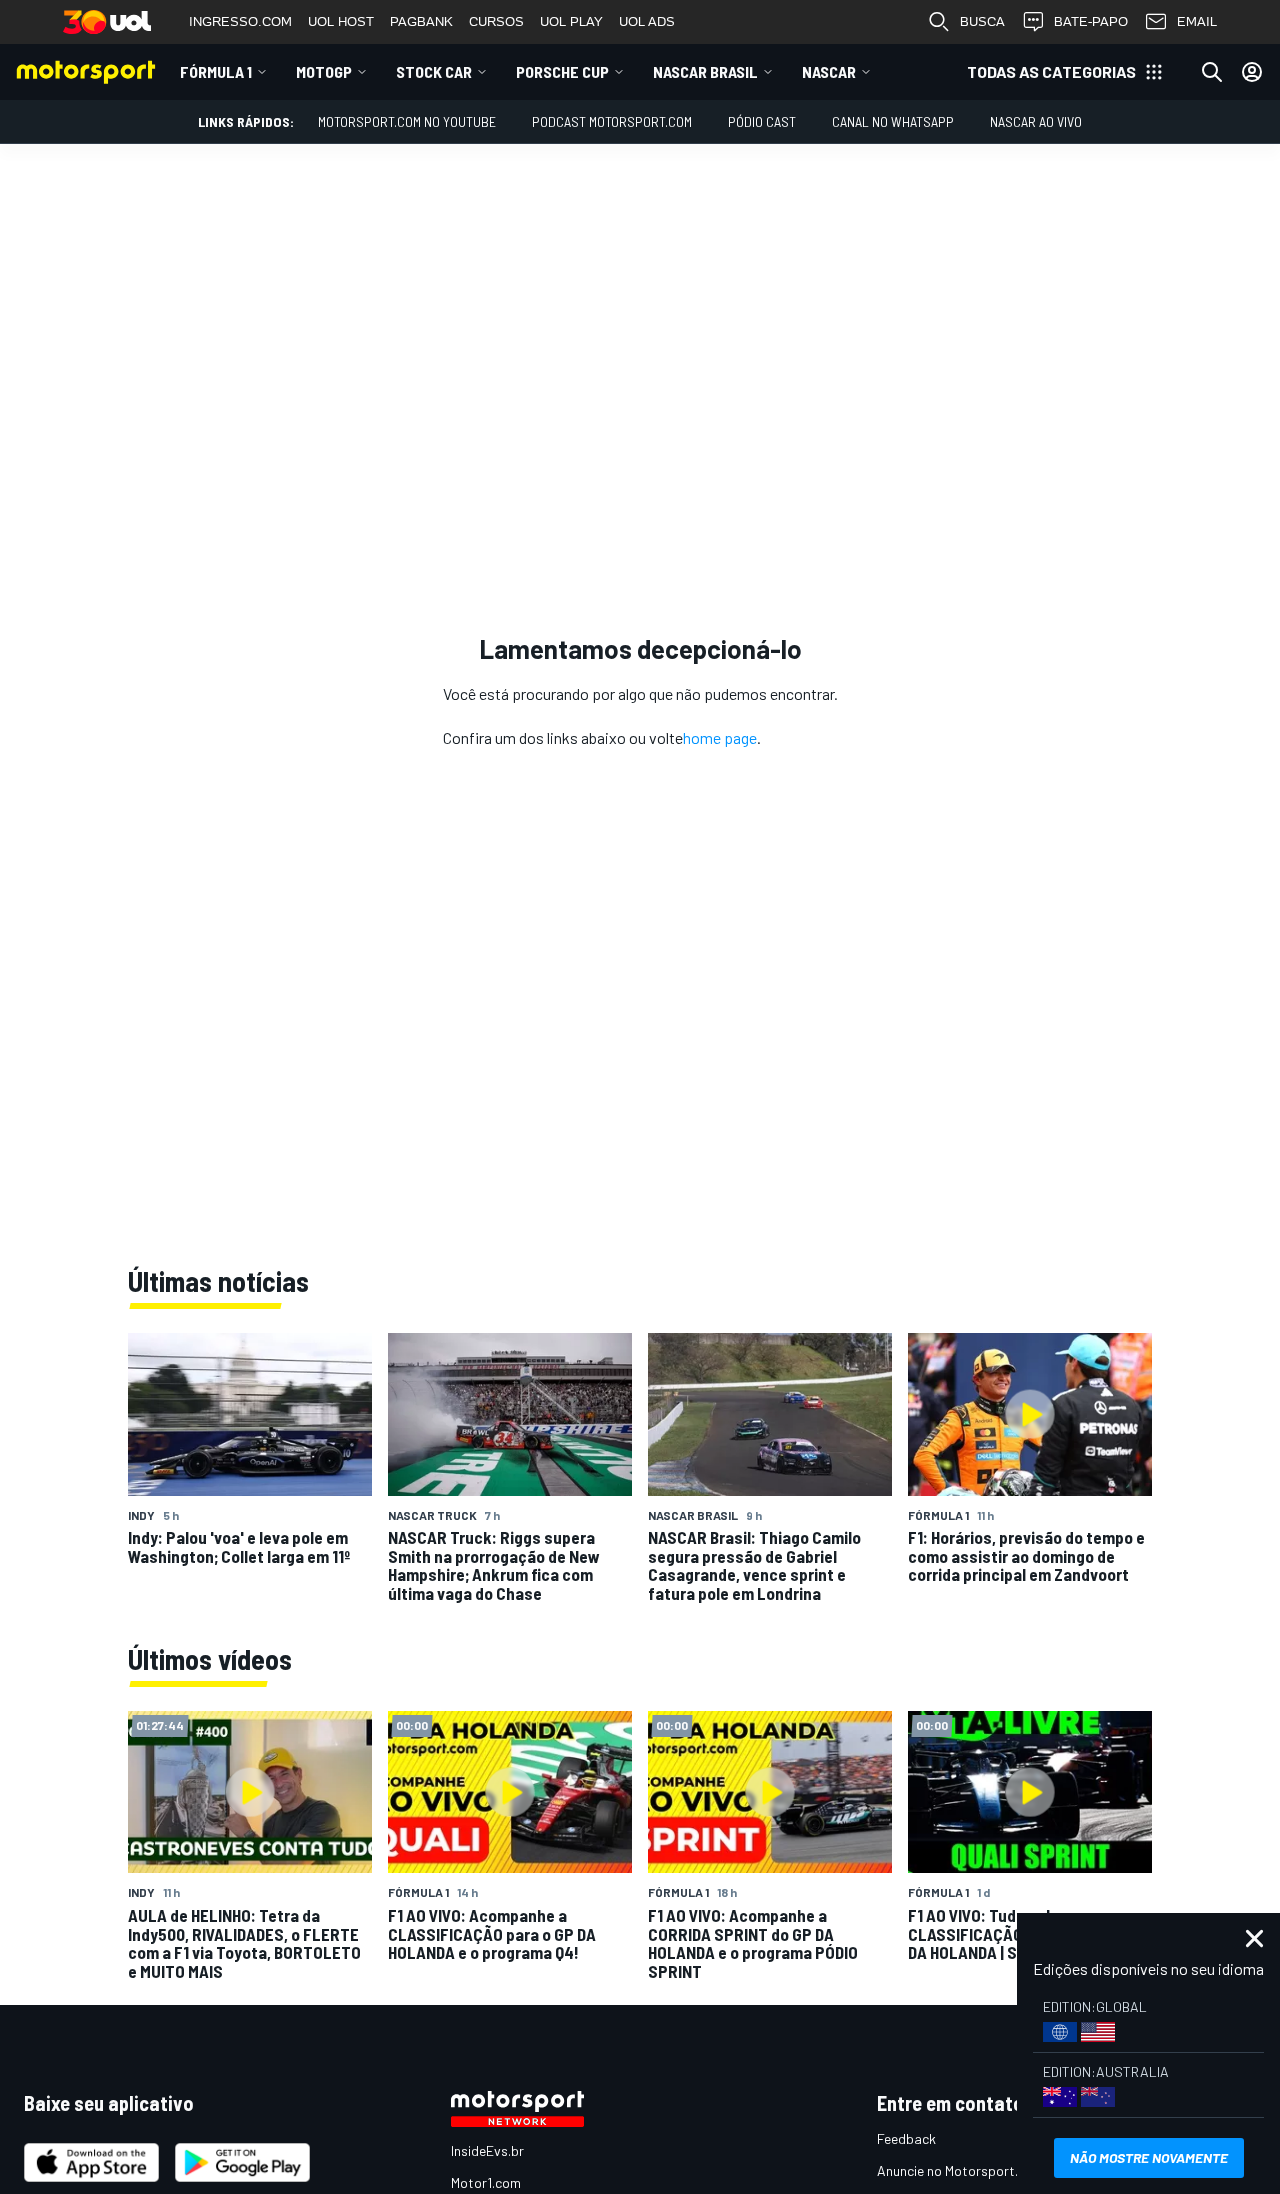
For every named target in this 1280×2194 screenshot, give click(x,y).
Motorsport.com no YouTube (407, 121)
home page (720, 737)
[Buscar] (1212, 72)
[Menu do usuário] (1252, 72)
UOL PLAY (571, 21)
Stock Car (434, 71)
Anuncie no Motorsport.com (960, 2170)
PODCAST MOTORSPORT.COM (612, 121)
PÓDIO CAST (762, 121)
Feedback (906, 2138)
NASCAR (829, 71)
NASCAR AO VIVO (1036, 121)
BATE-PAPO (1091, 21)
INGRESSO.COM (240, 21)
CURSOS (496, 21)
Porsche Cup (562, 71)
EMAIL (1197, 21)
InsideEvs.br (487, 2150)
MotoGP (324, 71)
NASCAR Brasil (705, 71)
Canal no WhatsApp (893, 121)
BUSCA (982, 21)
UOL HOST (341, 21)
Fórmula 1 (216, 71)
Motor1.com (486, 2182)
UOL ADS (647, 21)
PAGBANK (421, 21)
